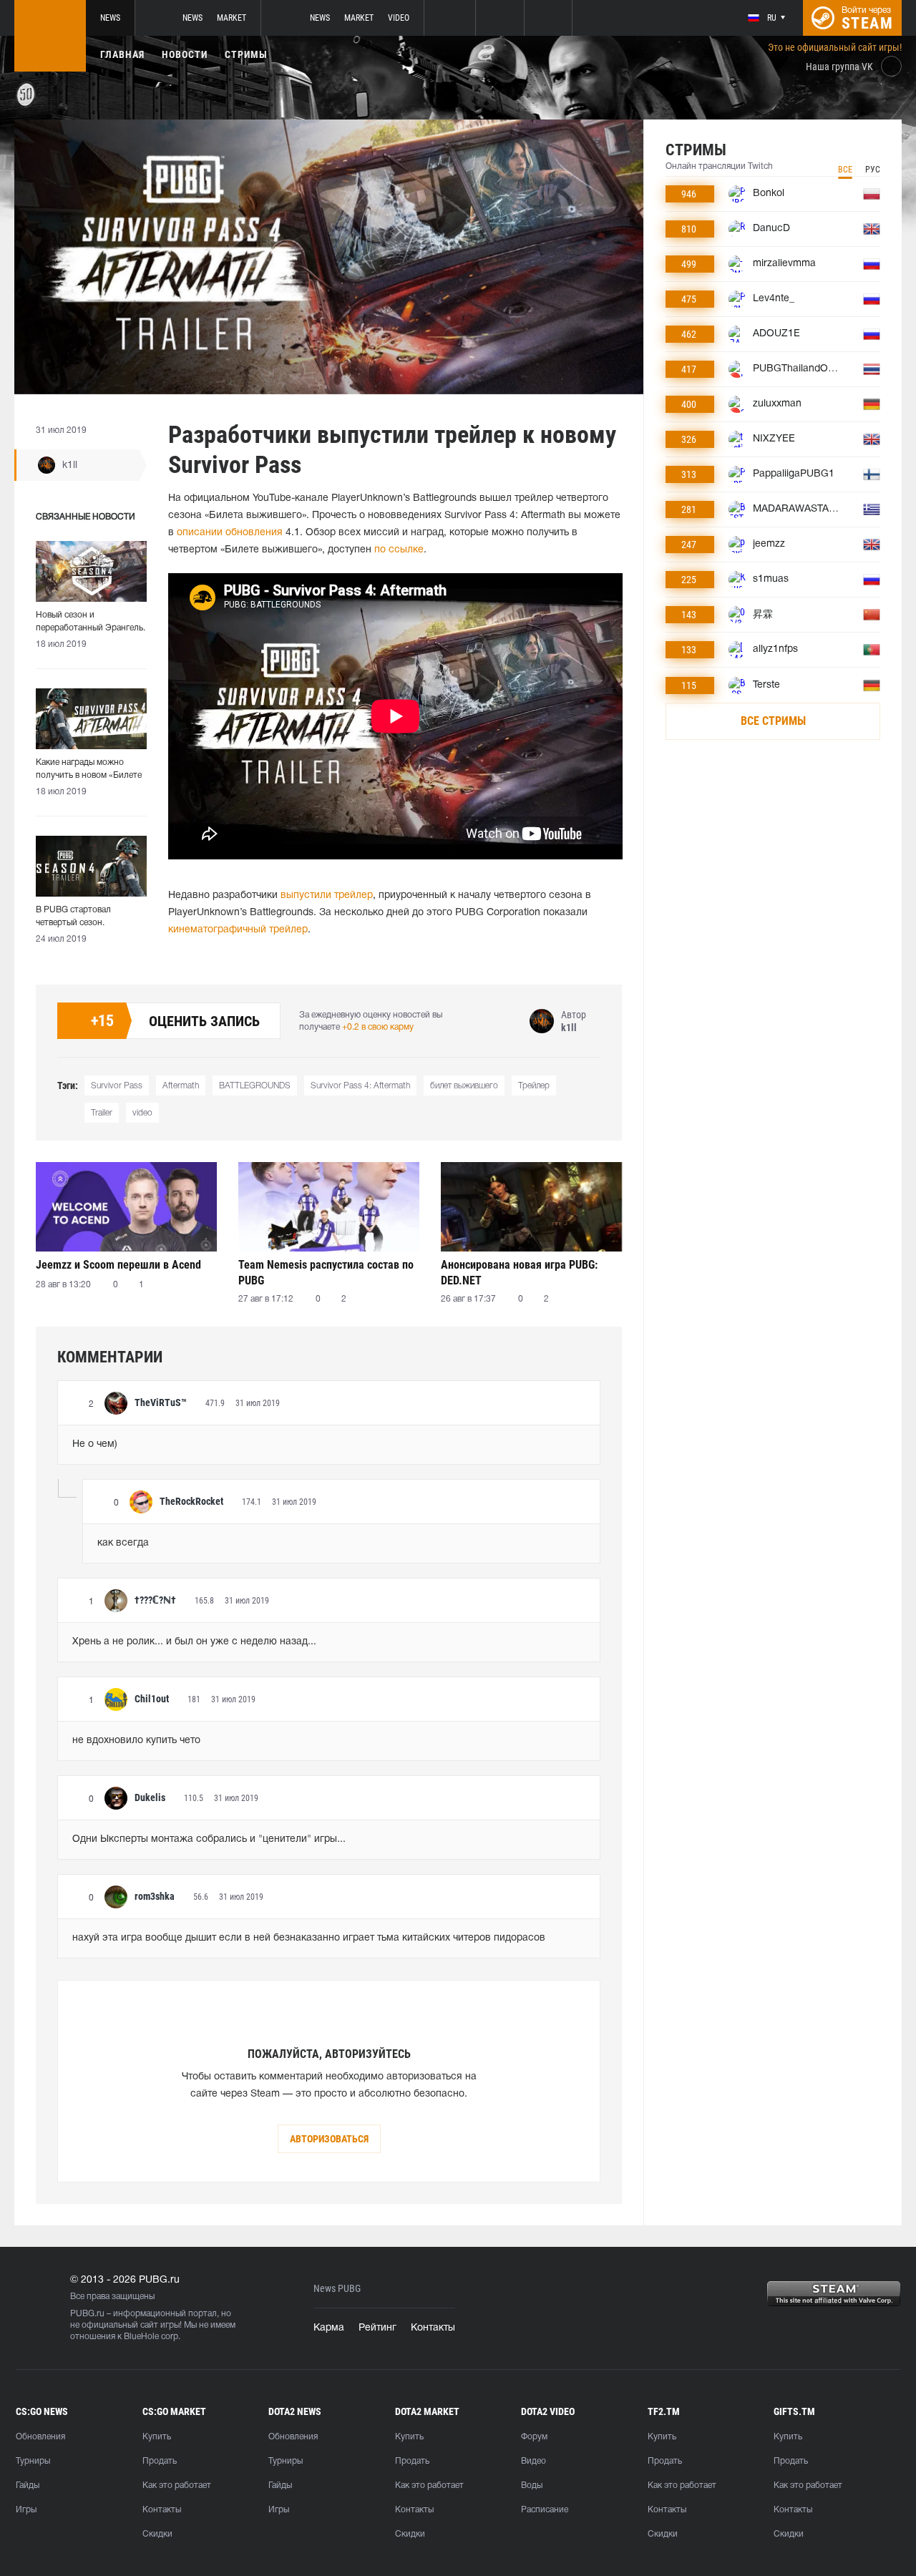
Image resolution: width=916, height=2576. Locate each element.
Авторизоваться (329, 2139)
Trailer (102, 1113)
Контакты (433, 2328)
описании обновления (230, 533)
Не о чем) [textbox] (95, 1444)
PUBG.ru (87, 2314)
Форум (534, 2437)
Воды (532, 2485)
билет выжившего (464, 1086)
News (110, 18)
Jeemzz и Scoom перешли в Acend (118, 1265)
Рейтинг (377, 2328)
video (142, 1113)
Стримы (246, 54)
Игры (26, 2510)
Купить (157, 2437)
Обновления (40, 2437)
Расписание (545, 2510)
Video (399, 18)
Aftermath (181, 1086)
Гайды (28, 2485)
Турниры (33, 2461)
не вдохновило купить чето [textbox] (136, 1741)
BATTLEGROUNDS (255, 1086)
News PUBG (337, 2289)
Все (845, 170)
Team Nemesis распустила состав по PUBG (326, 1273)
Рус (873, 170)
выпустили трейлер (327, 896)
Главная (122, 54)
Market (232, 18)
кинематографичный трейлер (238, 930)
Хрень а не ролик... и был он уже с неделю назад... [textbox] (194, 1642)
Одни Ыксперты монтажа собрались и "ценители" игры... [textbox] (209, 1839)
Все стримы (773, 721)
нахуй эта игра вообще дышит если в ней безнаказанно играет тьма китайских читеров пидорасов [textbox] (309, 1938)
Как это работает (177, 2485)
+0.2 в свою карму (378, 1027)
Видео (533, 2461)
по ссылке (399, 550)
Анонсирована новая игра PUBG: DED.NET (519, 1273)
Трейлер (534, 1086)
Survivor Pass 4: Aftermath (360, 1086)
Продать (160, 2461)
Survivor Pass (117, 1086)
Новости (185, 54)
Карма (329, 2328)
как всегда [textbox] (123, 1543)
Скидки (157, 2534)
